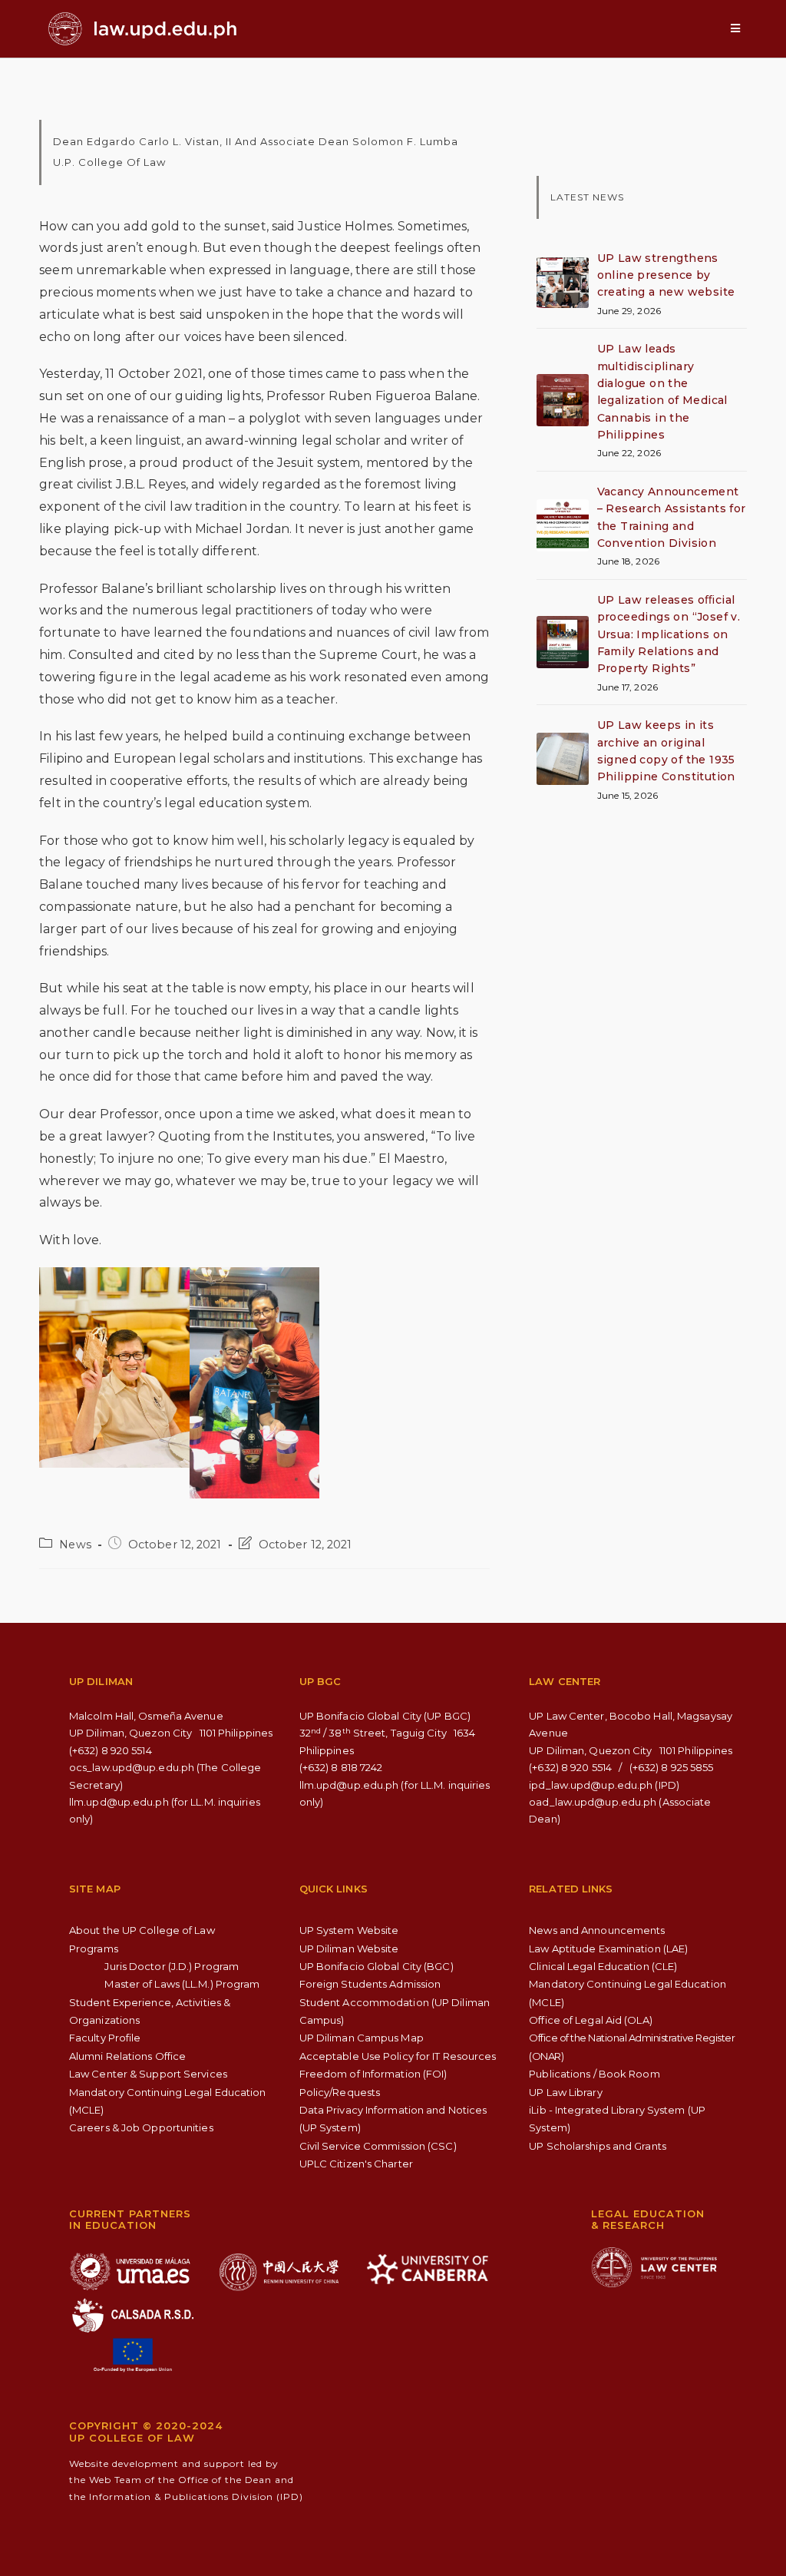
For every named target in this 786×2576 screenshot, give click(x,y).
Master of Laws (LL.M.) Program (182, 1984)
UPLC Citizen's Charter (356, 2164)
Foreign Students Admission (370, 1984)
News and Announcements (597, 1930)
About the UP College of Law (142, 1930)
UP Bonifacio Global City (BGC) (376, 1966)
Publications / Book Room (594, 2074)
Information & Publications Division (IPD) (196, 2497)
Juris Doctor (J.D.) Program (172, 1966)
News (75, 1545)
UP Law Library (565, 2092)
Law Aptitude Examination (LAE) (608, 1949)
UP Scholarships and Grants (598, 2146)
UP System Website (349, 1930)
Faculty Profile (105, 2038)
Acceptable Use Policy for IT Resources (398, 2056)
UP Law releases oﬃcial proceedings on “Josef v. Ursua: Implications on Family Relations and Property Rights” (669, 634)
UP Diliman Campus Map (362, 2038)
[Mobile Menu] (735, 28)
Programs (94, 1949)
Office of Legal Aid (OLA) (591, 2020)
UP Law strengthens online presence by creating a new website (666, 275)
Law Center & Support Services (148, 2074)
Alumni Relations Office (127, 2056)
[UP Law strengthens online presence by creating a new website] (563, 283)
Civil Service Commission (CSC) (378, 2146)
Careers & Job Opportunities (141, 2127)
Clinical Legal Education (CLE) (603, 1966)
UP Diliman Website (349, 1949)
